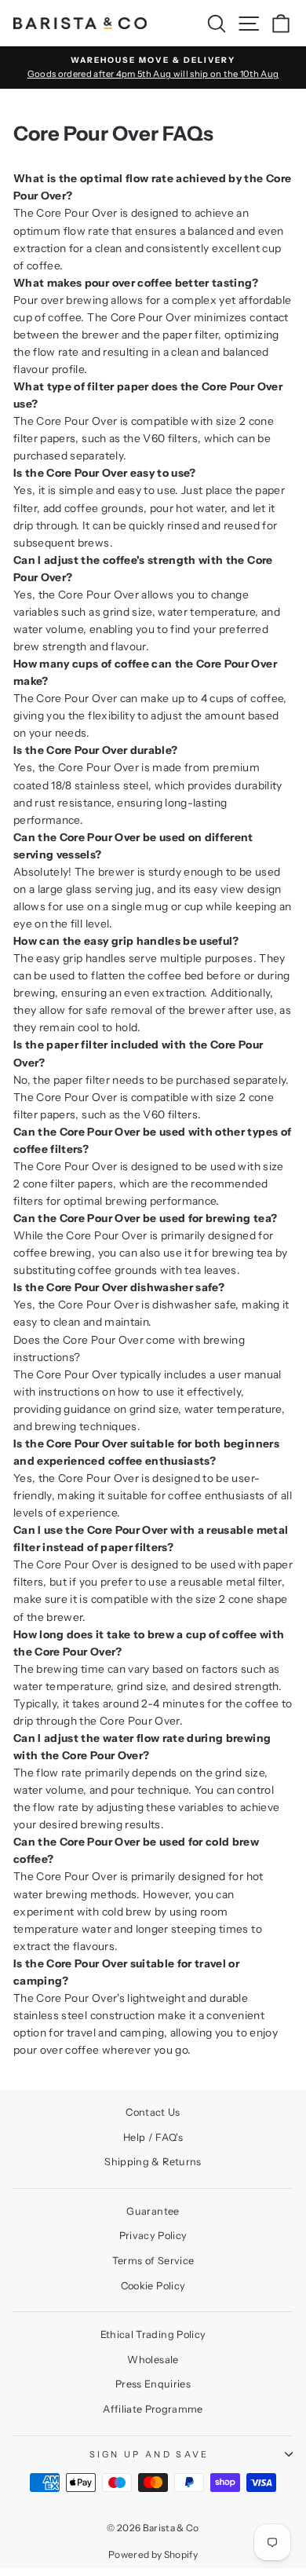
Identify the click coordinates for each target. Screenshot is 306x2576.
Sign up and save (149, 2454)
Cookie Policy (153, 2286)
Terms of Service (153, 2261)
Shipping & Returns (153, 2162)
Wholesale (153, 2360)
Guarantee (153, 2211)
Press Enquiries (153, 2384)
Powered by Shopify (153, 2554)
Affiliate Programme (153, 2409)
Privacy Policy (153, 2236)
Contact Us (153, 2112)
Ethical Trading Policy (153, 2334)
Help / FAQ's (153, 2137)
